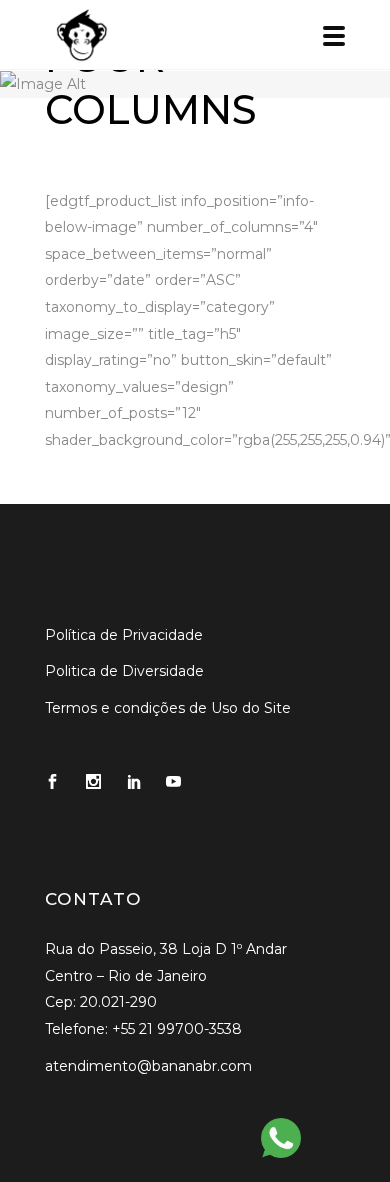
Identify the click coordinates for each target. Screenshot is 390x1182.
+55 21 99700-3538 (177, 1029)
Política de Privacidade (124, 635)
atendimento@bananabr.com (148, 1066)
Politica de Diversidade (124, 671)
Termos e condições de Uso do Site (168, 708)
